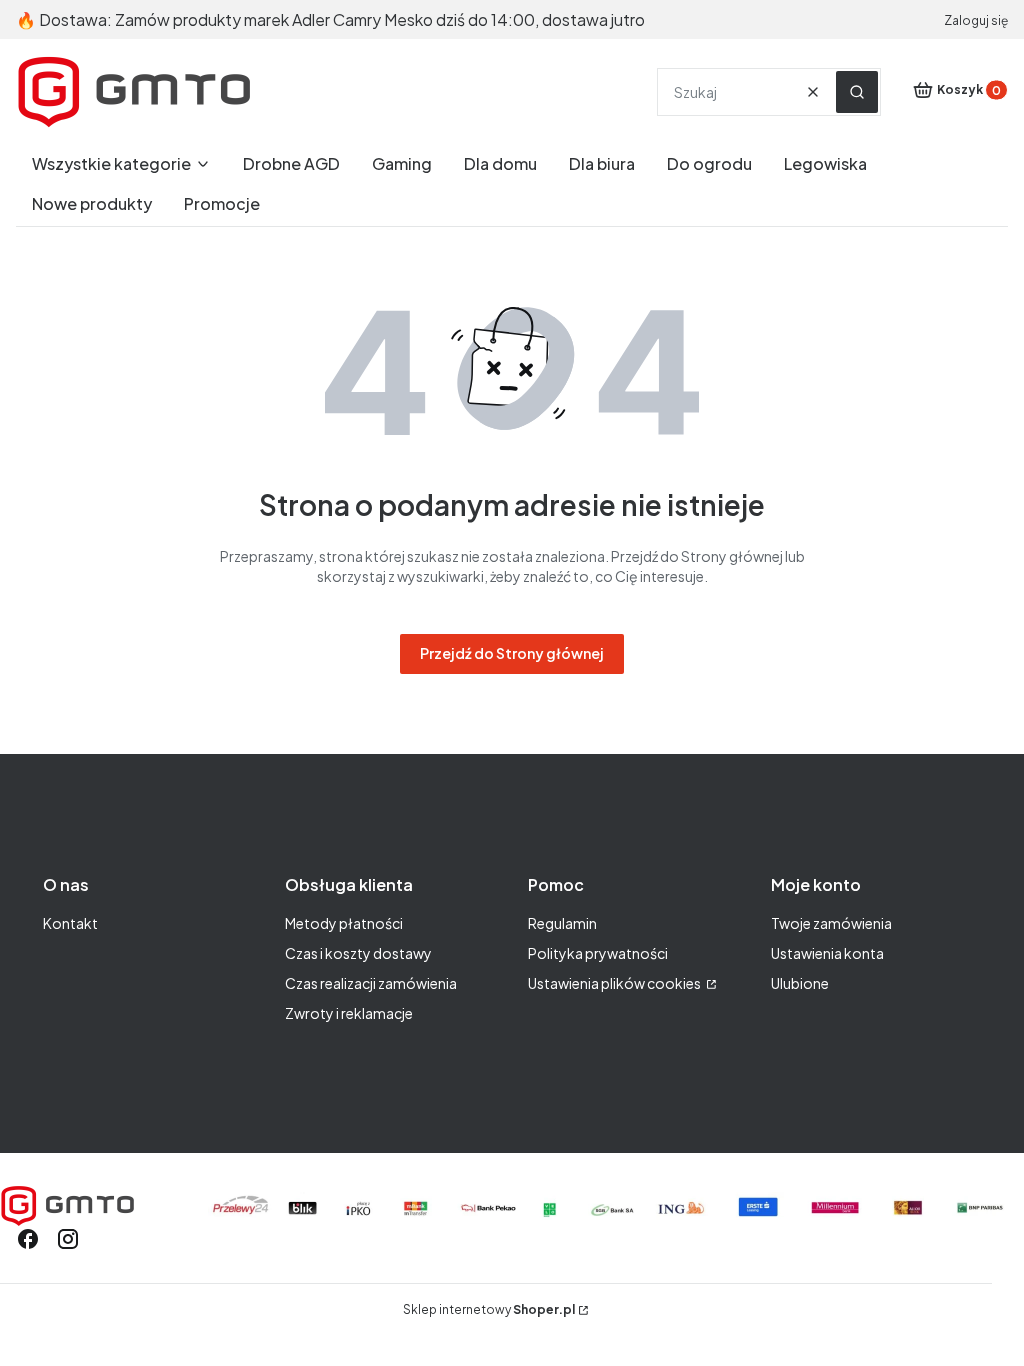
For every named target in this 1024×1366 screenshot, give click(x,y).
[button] (857, 92)
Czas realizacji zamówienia (371, 983)
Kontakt (70, 923)
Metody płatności (344, 923)
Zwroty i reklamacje (349, 1013)
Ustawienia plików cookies (615, 983)
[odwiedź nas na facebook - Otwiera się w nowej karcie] (28, 1239)
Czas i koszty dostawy (358, 953)
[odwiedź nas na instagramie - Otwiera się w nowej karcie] (68, 1239)
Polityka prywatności (598, 953)
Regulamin (562, 923)
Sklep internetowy (489, 1309)
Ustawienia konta (827, 953)
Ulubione (800, 983)
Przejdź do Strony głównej (512, 653)
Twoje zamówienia (831, 923)
